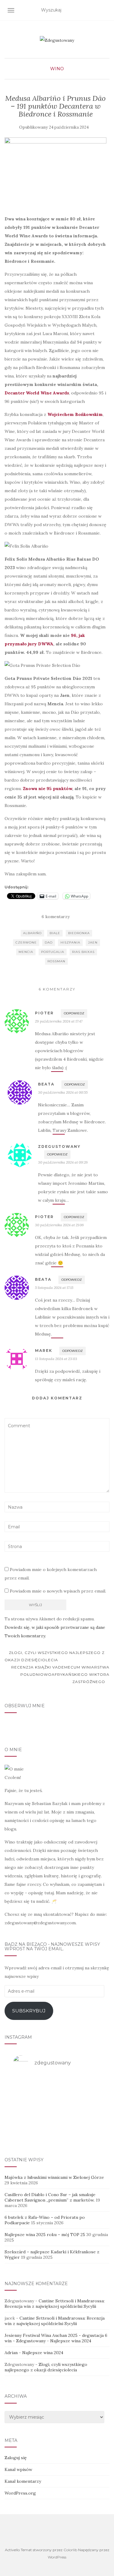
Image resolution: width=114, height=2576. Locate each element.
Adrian (11, 2353)
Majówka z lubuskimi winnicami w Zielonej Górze (54, 2177)
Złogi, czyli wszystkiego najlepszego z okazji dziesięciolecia (55, 1656)
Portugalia (53, 952)
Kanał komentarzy (23, 2481)
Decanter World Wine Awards (37, 393)
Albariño (32, 933)
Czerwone (26, 942)
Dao (49, 942)
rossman (56, 961)
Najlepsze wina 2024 (71, 2341)
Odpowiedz (74, 1013)
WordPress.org (20, 2493)
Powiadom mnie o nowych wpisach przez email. (58, 1591)
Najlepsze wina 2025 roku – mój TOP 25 (45, 2235)
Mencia (26, 952)
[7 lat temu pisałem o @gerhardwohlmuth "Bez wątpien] (57, 2133)
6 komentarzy (56, 917)
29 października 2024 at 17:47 (59, 1021)
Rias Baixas (83, 952)
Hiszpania (70, 942)
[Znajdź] (106, 10)
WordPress (57, 2557)
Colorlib (70, 2550)
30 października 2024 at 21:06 (59, 1225)
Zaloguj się (16, 2458)
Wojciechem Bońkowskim (75, 414)
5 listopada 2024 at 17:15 (54, 1288)
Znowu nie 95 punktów (47, 789)
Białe (55, 933)
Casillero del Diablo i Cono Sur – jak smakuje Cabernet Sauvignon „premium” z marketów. (50, 2197)
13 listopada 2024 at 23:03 (56, 1359)
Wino (57, 69)
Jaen (93, 942)
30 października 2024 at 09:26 (63, 1162)
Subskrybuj (29, 2011)
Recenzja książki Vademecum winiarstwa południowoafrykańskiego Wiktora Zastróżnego (60, 1674)
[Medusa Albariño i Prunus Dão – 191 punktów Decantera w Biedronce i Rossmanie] (55, 173)
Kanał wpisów (18, 2469)
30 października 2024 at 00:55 (63, 1092)
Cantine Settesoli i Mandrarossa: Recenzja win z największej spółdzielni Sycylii (55, 2304)
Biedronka (79, 933)
